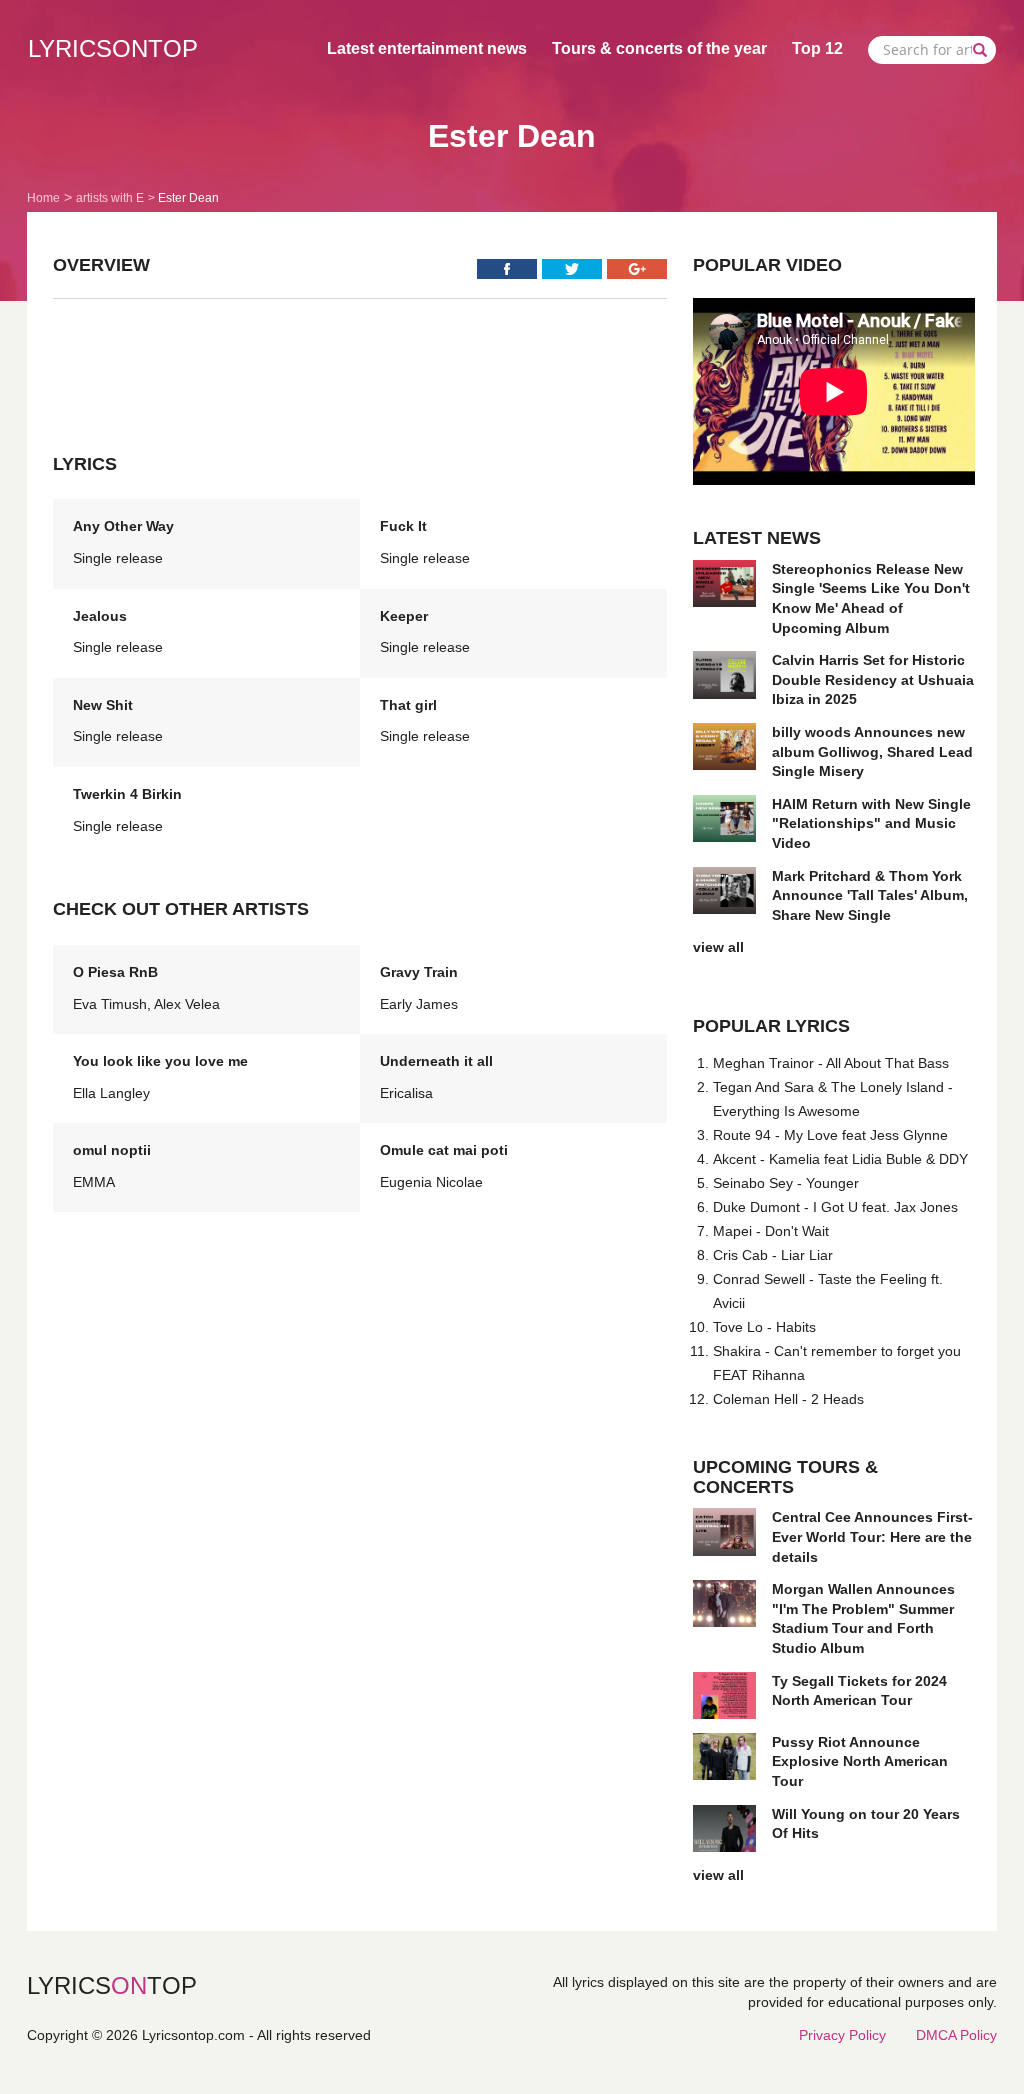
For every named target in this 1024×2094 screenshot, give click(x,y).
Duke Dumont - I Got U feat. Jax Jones (835, 1207)
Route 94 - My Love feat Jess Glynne (830, 1135)
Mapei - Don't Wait (771, 1231)
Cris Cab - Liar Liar (773, 1255)
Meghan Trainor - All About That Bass (831, 1063)
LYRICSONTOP (113, 48)
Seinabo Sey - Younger (786, 1183)
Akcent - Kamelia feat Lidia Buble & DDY (840, 1159)
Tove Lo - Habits (764, 1327)
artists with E (110, 198)
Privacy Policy (842, 2035)
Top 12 (817, 48)
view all (718, 947)
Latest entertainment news (427, 48)
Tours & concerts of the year (659, 48)
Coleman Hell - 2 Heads (788, 1399)
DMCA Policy (956, 2035)
